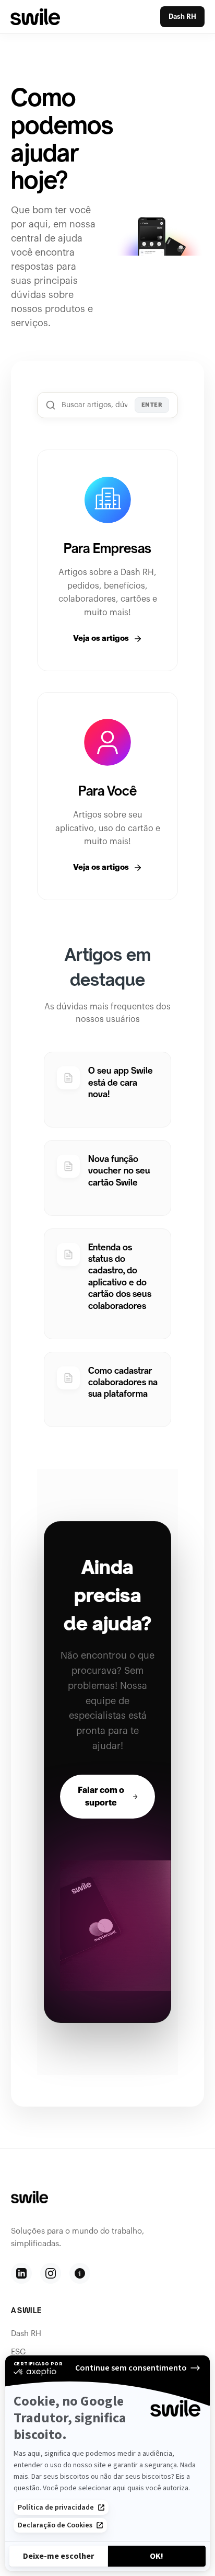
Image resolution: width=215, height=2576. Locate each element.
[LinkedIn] (21, 2273)
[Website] (80, 2273)
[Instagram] (51, 2273)
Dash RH (182, 16)
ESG (19, 2352)
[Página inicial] (35, 16)
